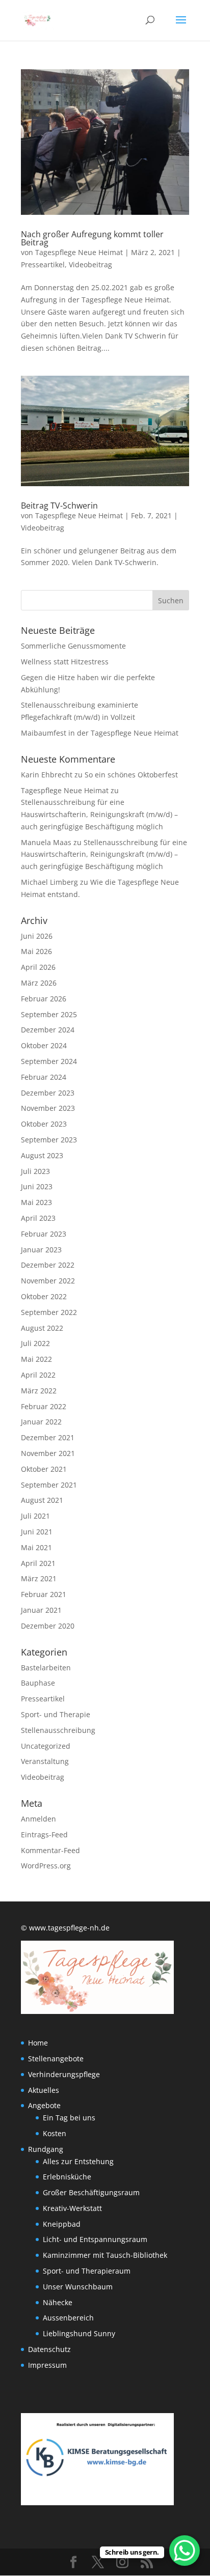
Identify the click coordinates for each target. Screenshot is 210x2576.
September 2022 (49, 1312)
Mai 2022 (36, 1359)
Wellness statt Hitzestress (65, 662)
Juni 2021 (37, 1532)
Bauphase (38, 1683)
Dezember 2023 (48, 1093)
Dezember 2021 (48, 1437)
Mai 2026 (36, 951)
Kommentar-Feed (50, 1850)
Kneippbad (62, 2224)
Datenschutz (49, 2349)
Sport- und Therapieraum (87, 2271)
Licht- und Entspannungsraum (95, 2239)
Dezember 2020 (48, 1626)
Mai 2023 (36, 1202)
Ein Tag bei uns (69, 2118)
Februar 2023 (44, 1234)
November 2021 (48, 1453)
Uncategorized (46, 1746)
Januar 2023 (41, 1250)
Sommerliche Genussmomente (73, 646)
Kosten (55, 2133)
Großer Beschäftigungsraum (91, 2192)
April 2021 (38, 1563)
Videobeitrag (90, 264)
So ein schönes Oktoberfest (131, 775)
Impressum (47, 2365)
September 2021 (49, 1485)
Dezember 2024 (48, 1030)
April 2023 (38, 1218)
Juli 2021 (35, 1516)
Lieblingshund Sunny (79, 2333)
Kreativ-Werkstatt (72, 2208)
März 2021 (39, 1578)
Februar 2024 (44, 1077)
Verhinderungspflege (64, 2074)
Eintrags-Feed (44, 1835)
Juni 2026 (37, 936)
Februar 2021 (44, 1594)
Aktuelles (44, 2090)
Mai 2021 (36, 1547)
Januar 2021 (41, 1610)
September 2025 (49, 1014)
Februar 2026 (44, 999)
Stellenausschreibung (58, 1730)
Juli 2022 (35, 1343)
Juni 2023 (37, 1186)
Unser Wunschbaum (78, 2287)
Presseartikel (43, 264)
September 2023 (49, 1140)
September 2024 (49, 1061)
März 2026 (39, 983)
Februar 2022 (44, 1406)
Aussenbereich (68, 2318)
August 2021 (42, 1500)
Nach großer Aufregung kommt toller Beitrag (92, 238)
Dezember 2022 (48, 1265)
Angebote (44, 2105)
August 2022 (42, 1328)
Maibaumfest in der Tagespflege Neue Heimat (100, 733)
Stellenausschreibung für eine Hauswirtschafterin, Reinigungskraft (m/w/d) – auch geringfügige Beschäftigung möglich (99, 814)
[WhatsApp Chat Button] (185, 2551)
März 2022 (39, 1391)
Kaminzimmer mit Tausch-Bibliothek (105, 2255)
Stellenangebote (56, 2059)
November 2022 (48, 1281)
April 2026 (38, 967)
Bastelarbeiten (46, 1668)
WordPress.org (46, 1866)
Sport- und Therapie (56, 1714)
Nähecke (58, 2302)
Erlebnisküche (67, 2177)
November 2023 (48, 1108)
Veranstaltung (45, 1761)
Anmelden (38, 1819)
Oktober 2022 (44, 1296)
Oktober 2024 (44, 1045)
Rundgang (46, 2149)
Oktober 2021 (44, 1469)
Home (38, 2043)
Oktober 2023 (44, 1124)
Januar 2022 (41, 1422)
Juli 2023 (35, 1171)
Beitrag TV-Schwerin (59, 506)
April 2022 (38, 1375)
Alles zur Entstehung (78, 2161)
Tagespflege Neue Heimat (79, 252)
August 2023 (42, 1155)
